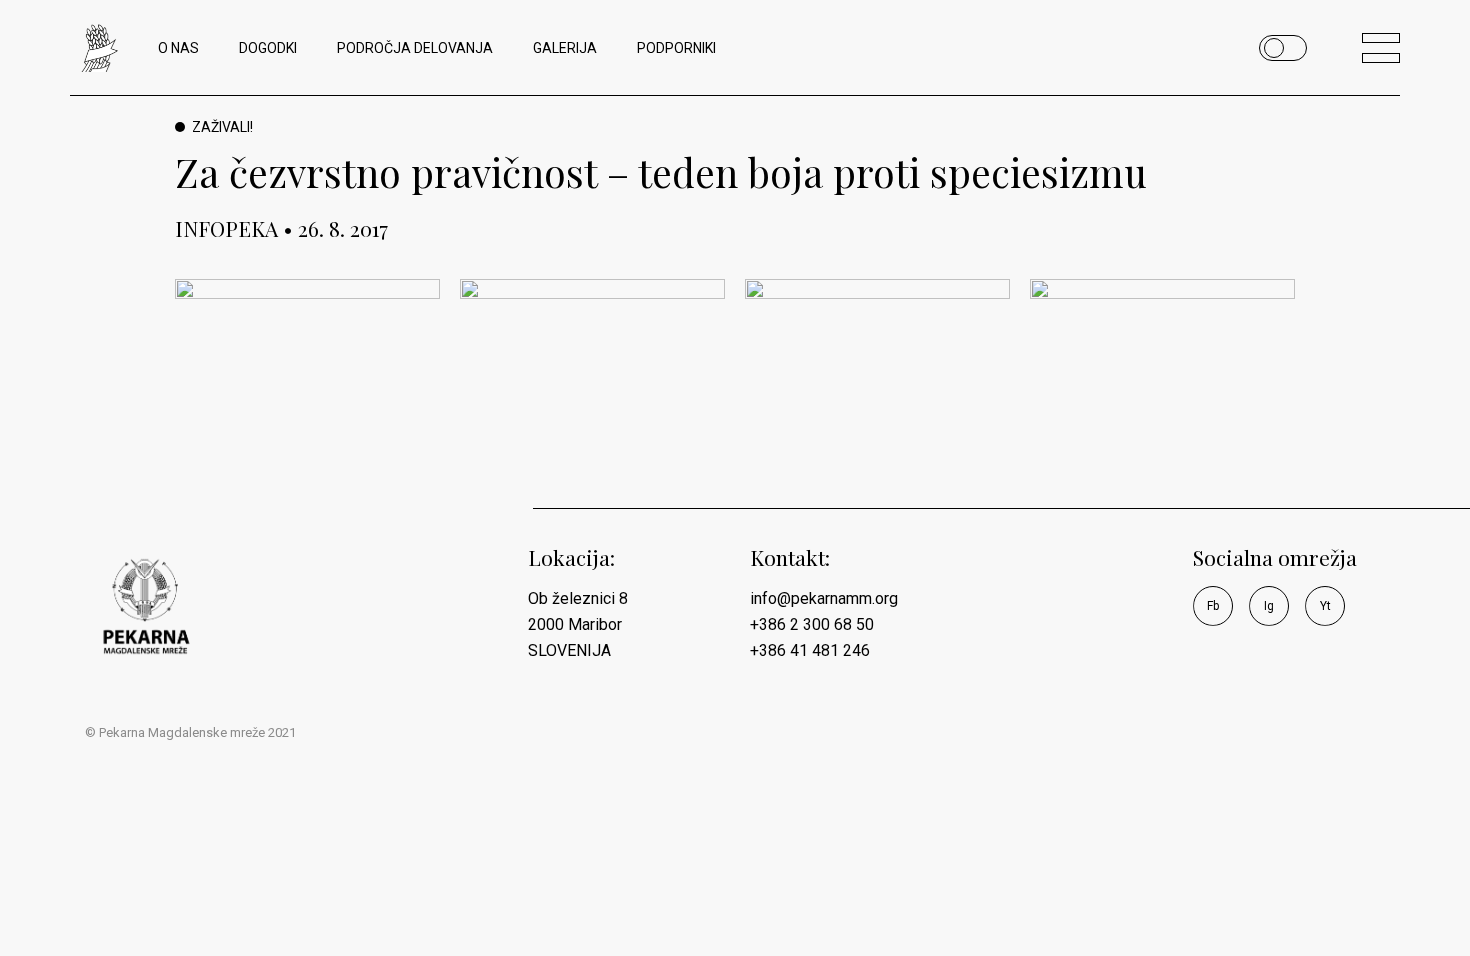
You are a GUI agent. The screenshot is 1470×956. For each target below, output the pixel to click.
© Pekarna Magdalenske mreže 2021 (190, 732)
